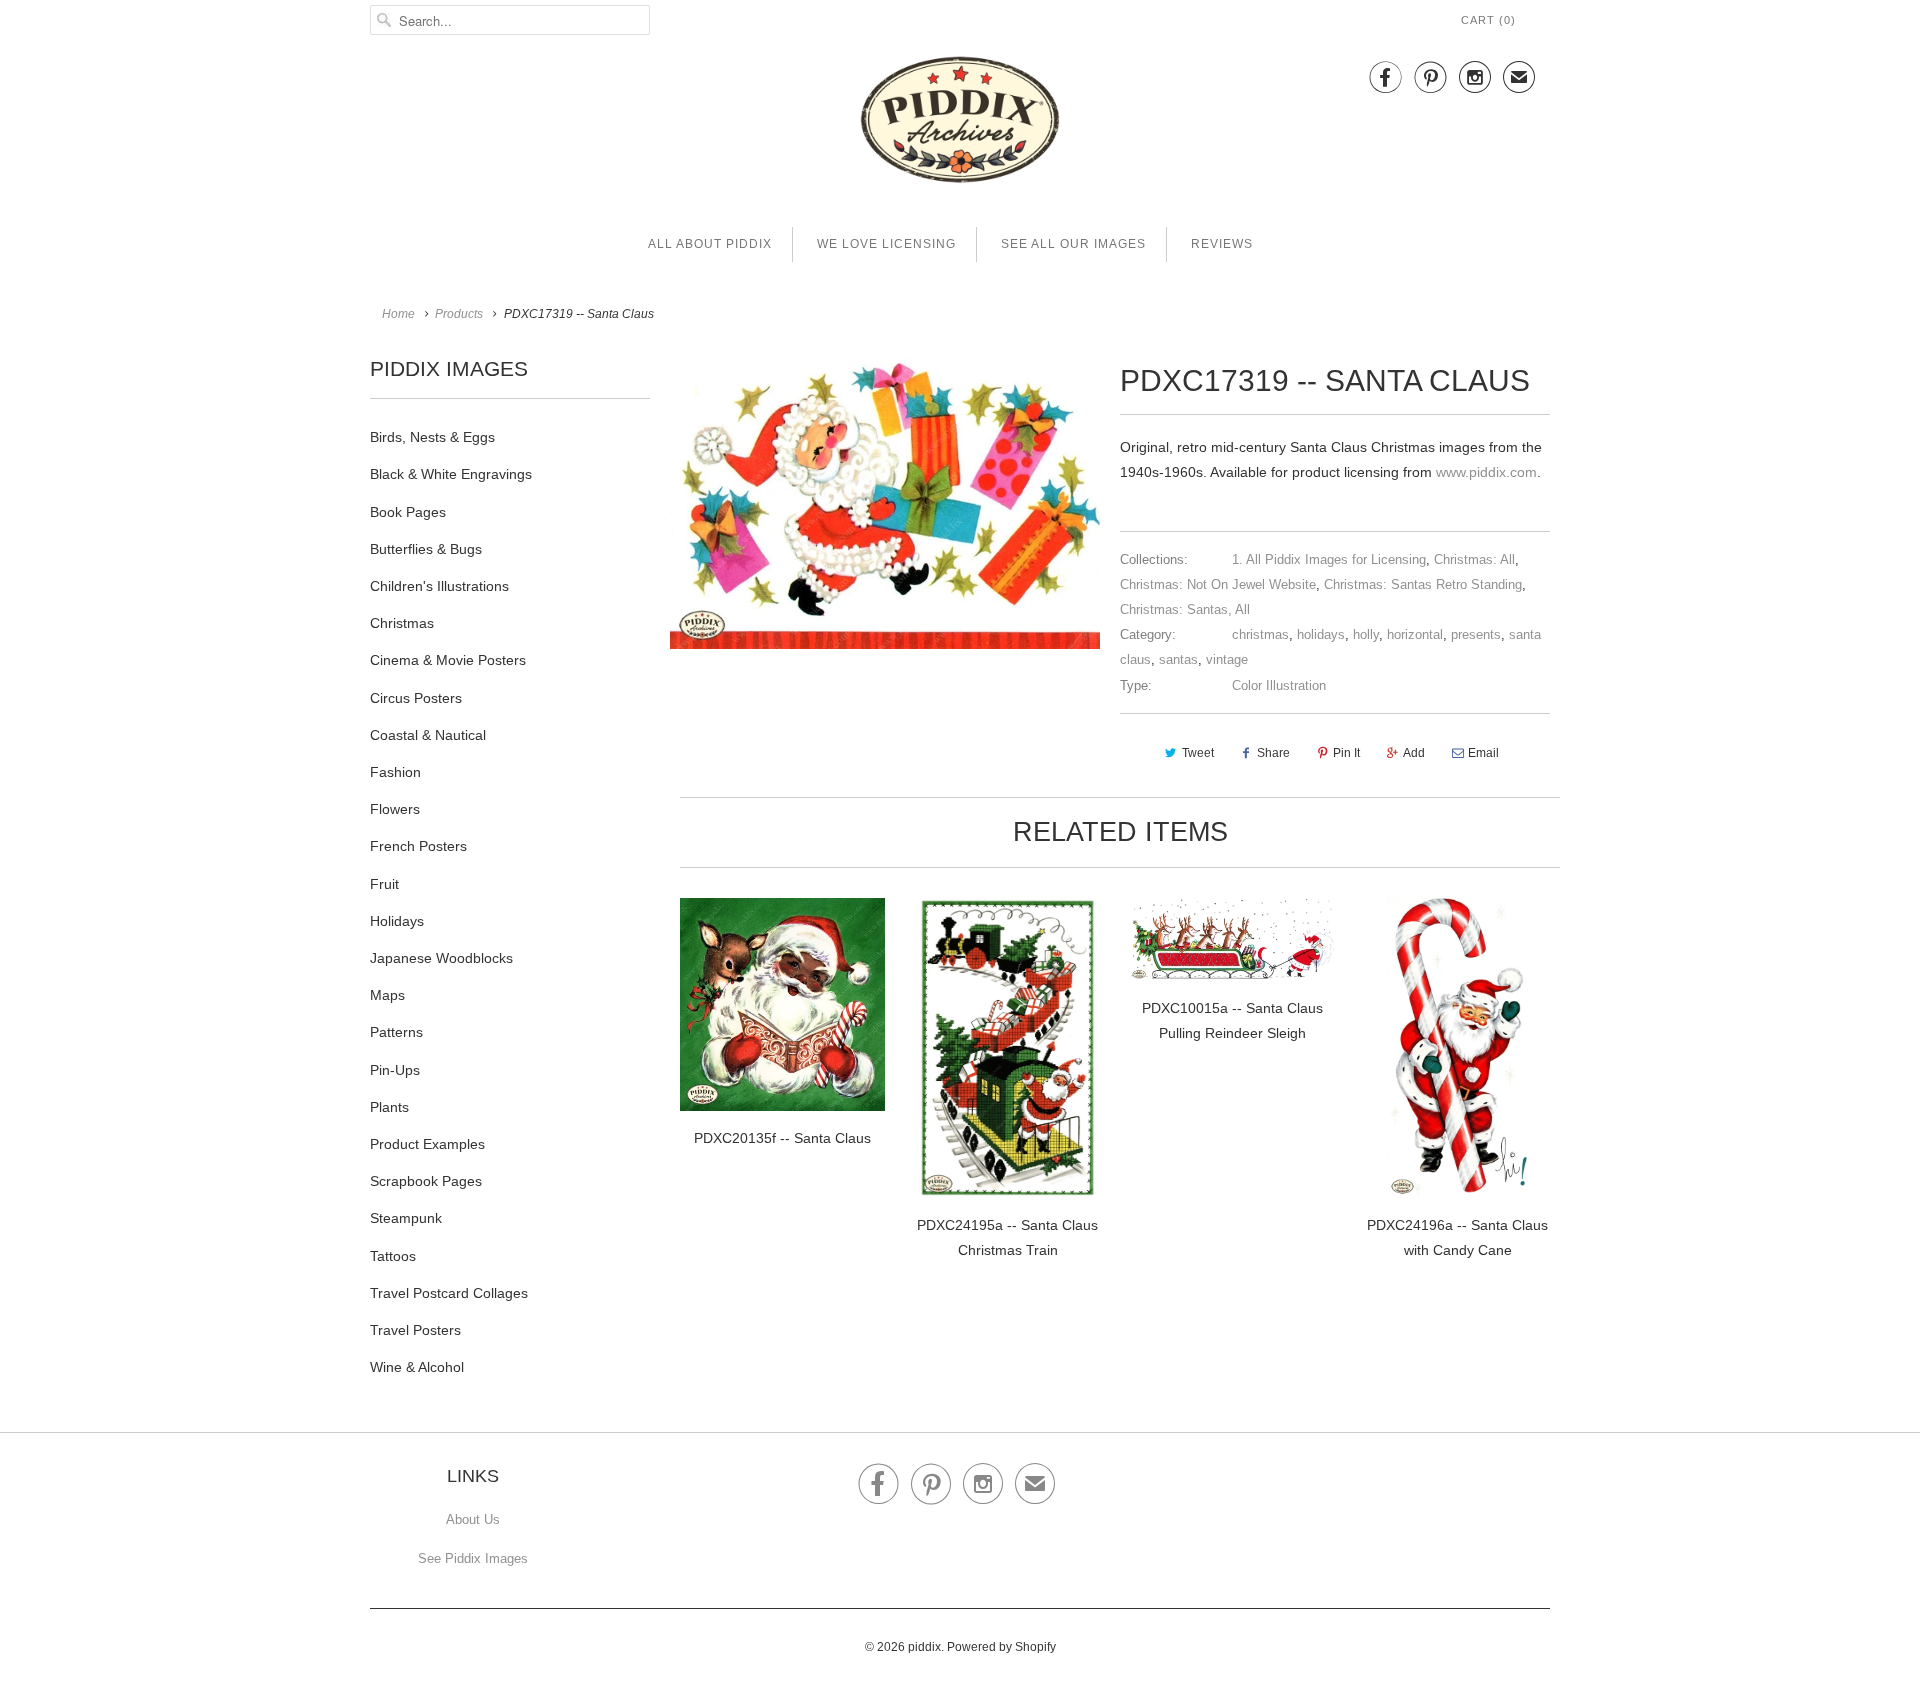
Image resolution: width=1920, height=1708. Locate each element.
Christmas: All (1474, 559)
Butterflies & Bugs (426, 549)
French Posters (418, 846)
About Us (473, 1519)
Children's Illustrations (439, 586)
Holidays (397, 921)
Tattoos (393, 1256)
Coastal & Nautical (428, 735)
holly (1366, 634)
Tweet (1198, 753)
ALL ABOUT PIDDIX (710, 244)
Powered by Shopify (1001, 1647)
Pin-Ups (395, 1070)
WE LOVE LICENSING (886, 244)
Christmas (402, 623)
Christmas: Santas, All (1185, 609)
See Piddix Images (473, 1558)
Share (1273, 753)
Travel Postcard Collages (449, 1293)
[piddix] (960, 123)
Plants (389, 1107)
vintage (1227, 659)
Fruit (384, 884)
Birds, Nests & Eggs (432, 437)
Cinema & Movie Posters (448, 660)
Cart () (1488, 20)
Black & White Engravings (451, 474)
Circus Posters (416, 698)
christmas (1260, 634)
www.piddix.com (1486, 472)
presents (1476, 634)
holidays (1321, 634)
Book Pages (408, 512)
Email (1483, 753)
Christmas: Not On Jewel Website (1218, 584)
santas (1178, 659)
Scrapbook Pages (426, 1181)
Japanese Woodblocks (441, 958)
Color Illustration (1279, 685)
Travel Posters (415, 1330)
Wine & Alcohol (417, 1367)
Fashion (395, 772)
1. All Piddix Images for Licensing (1329, 559)
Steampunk (406, 1218)
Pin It (1346, 753)
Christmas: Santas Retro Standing (1423, 584)
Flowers (395, 809)
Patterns (396, 1032)
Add (1414, 753)
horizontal (1415, 634)
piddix (924, 1647)
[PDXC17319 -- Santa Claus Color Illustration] (885, 502)
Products (459, 314)
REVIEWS (1222, 244)
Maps (387, 995)
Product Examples (427, 1144)
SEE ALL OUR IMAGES (1073, 244)
